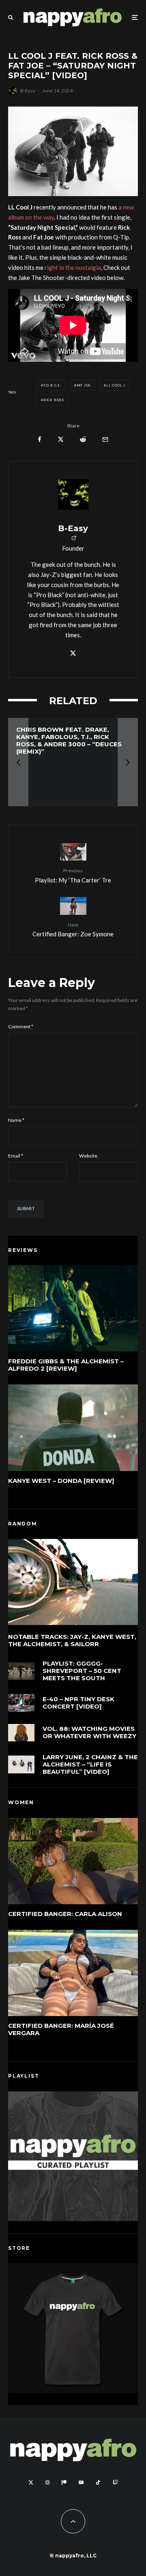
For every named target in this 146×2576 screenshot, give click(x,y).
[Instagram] (47, 2482)
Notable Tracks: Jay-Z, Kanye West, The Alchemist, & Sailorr (72, 1640)
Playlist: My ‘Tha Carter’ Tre (73, 875)
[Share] (40, 439)
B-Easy (28, 91)
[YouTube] (81, 2482)
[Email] (105, 439)
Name (16, 1120)
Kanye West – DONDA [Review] (61, 1481)
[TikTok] (98, 2482)
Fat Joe (84, 385)
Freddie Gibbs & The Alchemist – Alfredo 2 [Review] (66, 1365)
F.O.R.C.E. (52, 385)
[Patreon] (64, 2482)
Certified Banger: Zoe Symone (73, 930)
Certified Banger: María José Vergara (61, 2029)
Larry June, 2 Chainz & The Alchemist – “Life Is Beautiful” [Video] (90, 1764)
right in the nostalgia (73, 267)
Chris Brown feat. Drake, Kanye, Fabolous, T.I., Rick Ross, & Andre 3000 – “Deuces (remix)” (69, 741)
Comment (21, 1026)
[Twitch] (115, 2482)
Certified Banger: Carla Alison (65, 1914)
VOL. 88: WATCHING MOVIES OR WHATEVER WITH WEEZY (89, 1732)
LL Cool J (116, 385)
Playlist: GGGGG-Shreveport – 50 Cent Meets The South (82, 1671)
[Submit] (83, 439)
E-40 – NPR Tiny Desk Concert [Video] (78, 1703)
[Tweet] (61, 439)
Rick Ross (54, 400)
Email (16, 1156)
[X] (31, 2482)
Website (88, 1156)
